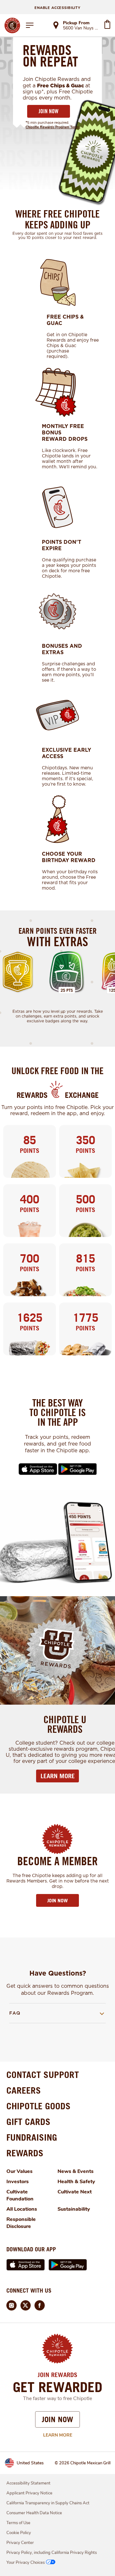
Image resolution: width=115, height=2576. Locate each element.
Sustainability (74, 2209)
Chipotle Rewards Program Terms (53, 127)
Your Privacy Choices (26, 2563)
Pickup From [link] (76, 23)
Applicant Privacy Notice (29, 2493)
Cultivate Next (75, 2192)
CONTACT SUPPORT (43, 2075)
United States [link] (30, 2463)
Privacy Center (20, 2543)
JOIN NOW (49, 111)
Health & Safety (76, 2182)
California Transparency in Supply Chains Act (48, 2503)
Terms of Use (18, 2523)
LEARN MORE (58, 1776)
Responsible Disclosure (21, 2223)
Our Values (19, 2171)
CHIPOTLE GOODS (38, 2106)
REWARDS (25, 2153)
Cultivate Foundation (20, 2195)
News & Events (76, 2171)
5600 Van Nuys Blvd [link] (81, 28)
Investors (18, 2182)
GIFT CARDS (28, 2122)
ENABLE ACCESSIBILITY (57, 8)
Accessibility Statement (28, 2483)
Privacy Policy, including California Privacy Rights (52, 2553)
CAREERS (24, 2090)
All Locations (22, 2209)
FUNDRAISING (32, 2137)
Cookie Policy (19, 2533)
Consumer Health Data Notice (34, 2513)
